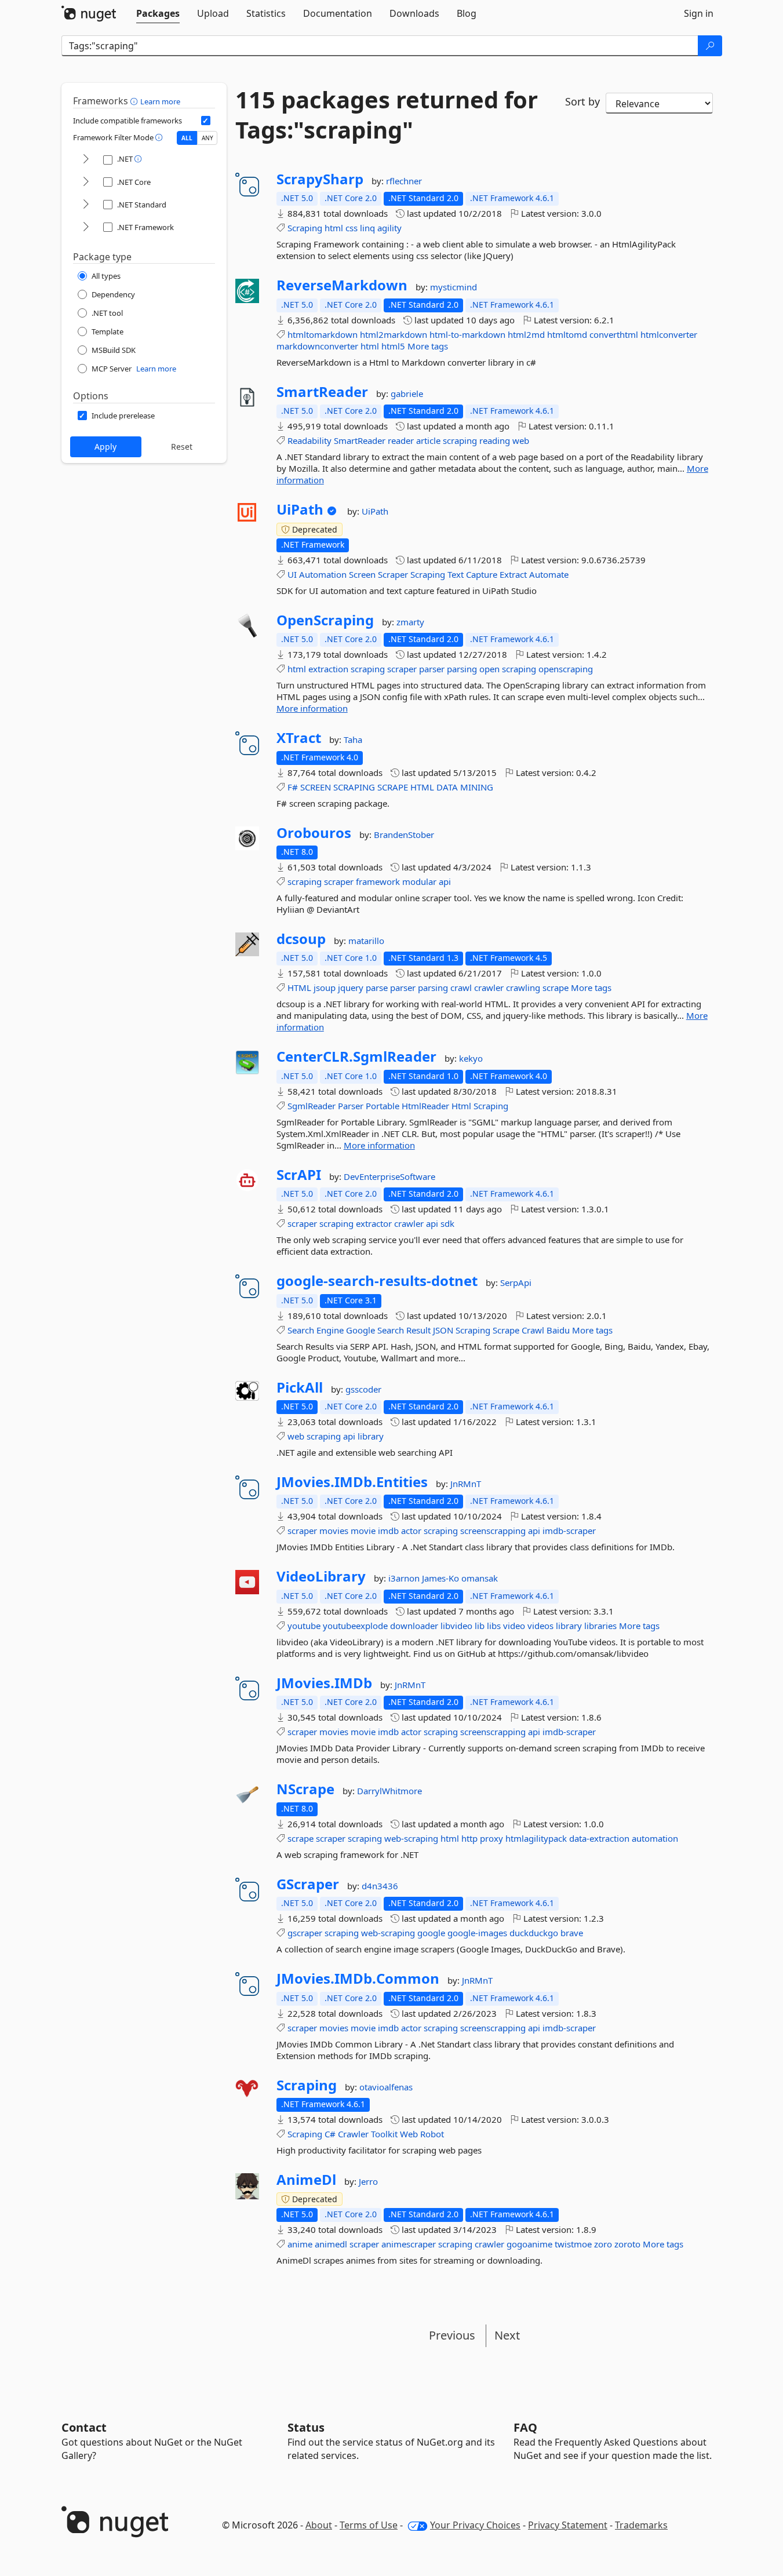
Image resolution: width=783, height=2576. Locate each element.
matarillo (366, 941)
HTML (422, 787)
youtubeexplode (355, 1626)
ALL (187, 138)
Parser (351, 1106)
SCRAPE (393, 787)
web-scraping (411, 1838)
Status (306, 2427)
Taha (353, 739)
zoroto (627, 2244)
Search (301, 1330)
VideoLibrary (321, 1576)
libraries (600, 1626)
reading (495, 440)
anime (300, 2244)
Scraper (393, 574)
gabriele (407, 393)
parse (377, 988)
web (521, 440)
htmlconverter (669, 334)
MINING (477, 787)
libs (494, 1626)
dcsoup (301, 939)
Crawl (533, 1330)
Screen (362, 574)
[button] (135, 101)
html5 (393, 346)
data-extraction (599, 1838)
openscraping (566, 669)
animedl (331, 2244)
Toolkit (384, 2134)
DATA (447, 787)
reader (401, 440)
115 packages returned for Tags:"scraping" (387, 115)
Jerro (368, 2181)
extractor (374, 1223)
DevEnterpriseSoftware (389, 1176)
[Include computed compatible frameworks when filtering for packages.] (206, 121)
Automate (549, 574)
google (431, 1933)
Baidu (558, 1330)
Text (456, 574)
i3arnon (405, 1578)
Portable (383, 1106)
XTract (299, 738)
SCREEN (316, 787)
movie (363, 1531)
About (319, 2525)
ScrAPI (299, 1175)
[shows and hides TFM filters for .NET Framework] (86, 227)
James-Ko (442, 1578)
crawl (461, 988)
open (489, 669)
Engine (330, 1330)
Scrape (506, 1330)
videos (540, 1626)
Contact (84, 2427)
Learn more (160, 101)
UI (292, 574)
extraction (328, 669)
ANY (207, 138)
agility (389, 228)
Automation (323, 574)
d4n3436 (380, 1886)
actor (411, 1531)
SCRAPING (354, 787)
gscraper (305, 1933)
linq (367, 228)
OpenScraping (325, 620)
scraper (402, 669)
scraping (460, 440)
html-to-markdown (467, 334)
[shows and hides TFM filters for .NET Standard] (86, 205)
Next (507, 2335)
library (371, 1436)
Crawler (353, 2134)
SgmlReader (312, 1106)
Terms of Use (369, 2525)
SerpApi (516, 1282)
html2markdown (394, 334)
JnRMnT (466, 1484)
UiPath (300, 509)
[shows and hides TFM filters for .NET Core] (86, 182)
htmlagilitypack (536, 1838)
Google (360, 1330)
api (445, 881)
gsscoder (363, 1389)
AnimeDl (306, 2180)
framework (378, 881)
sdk (447, 1223)
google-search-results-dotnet (377, 1281)
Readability (309, 440)
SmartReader (322, 392)
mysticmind (454, 287)
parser (432, 669)
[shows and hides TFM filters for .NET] (86, 160)
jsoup (325, 988)
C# (330, 2134)
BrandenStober (404, 835)
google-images (477, 1933)
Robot (432, 2134)
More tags (428, 346)
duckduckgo (534, 1933)
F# (293, 787)
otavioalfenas (386, 2087)
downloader (414, 1626)
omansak (480, 1578)
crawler (489, 988)
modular (419, 881)
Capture (482, 574)
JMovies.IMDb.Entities (352, 1482)
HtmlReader (425, 1106)
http (469, 1838)
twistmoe (573, 2244)
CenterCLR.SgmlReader (356, 1056)
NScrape (305, 1789)
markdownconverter (317, 346)
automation (655, 1838)
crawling (523, 988)
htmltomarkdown (323, 334)
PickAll (300, 1387)
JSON (443, 1330)
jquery (351, 988)
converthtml (614, 334)
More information (312, 708)
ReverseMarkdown (342, 285)
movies (334, 1531)
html (334, 228)
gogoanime (529, 2244)
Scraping (305, 228)
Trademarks (641, 2525)
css (352, 228)
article (428, 440)
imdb (388, 1531)
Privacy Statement (568, 2525)
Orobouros (314, 833)
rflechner (404, 181)
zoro (603, 2244)
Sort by (582, 101)
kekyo (471, 1058)
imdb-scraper (569, 1531)
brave (572, 1933)
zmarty (410, 622)
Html (461, 1106)
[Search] (710, 46)
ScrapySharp (320, 179)
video (514, 1626)
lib (480, 1626)
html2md (526, 334)
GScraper (308, 1884)
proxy (491, 1838)
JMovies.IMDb (324, 1683)
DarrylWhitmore (389, 1791)
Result (418, 1330)
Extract (513, 574)
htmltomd (567, 334)
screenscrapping (493, 1531)
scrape (556, 988)
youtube (304, 1626)
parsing (462, 669)
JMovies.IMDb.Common (358, 1979)
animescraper (409, 2244)
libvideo (456, 1626)
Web (409, 2134)
